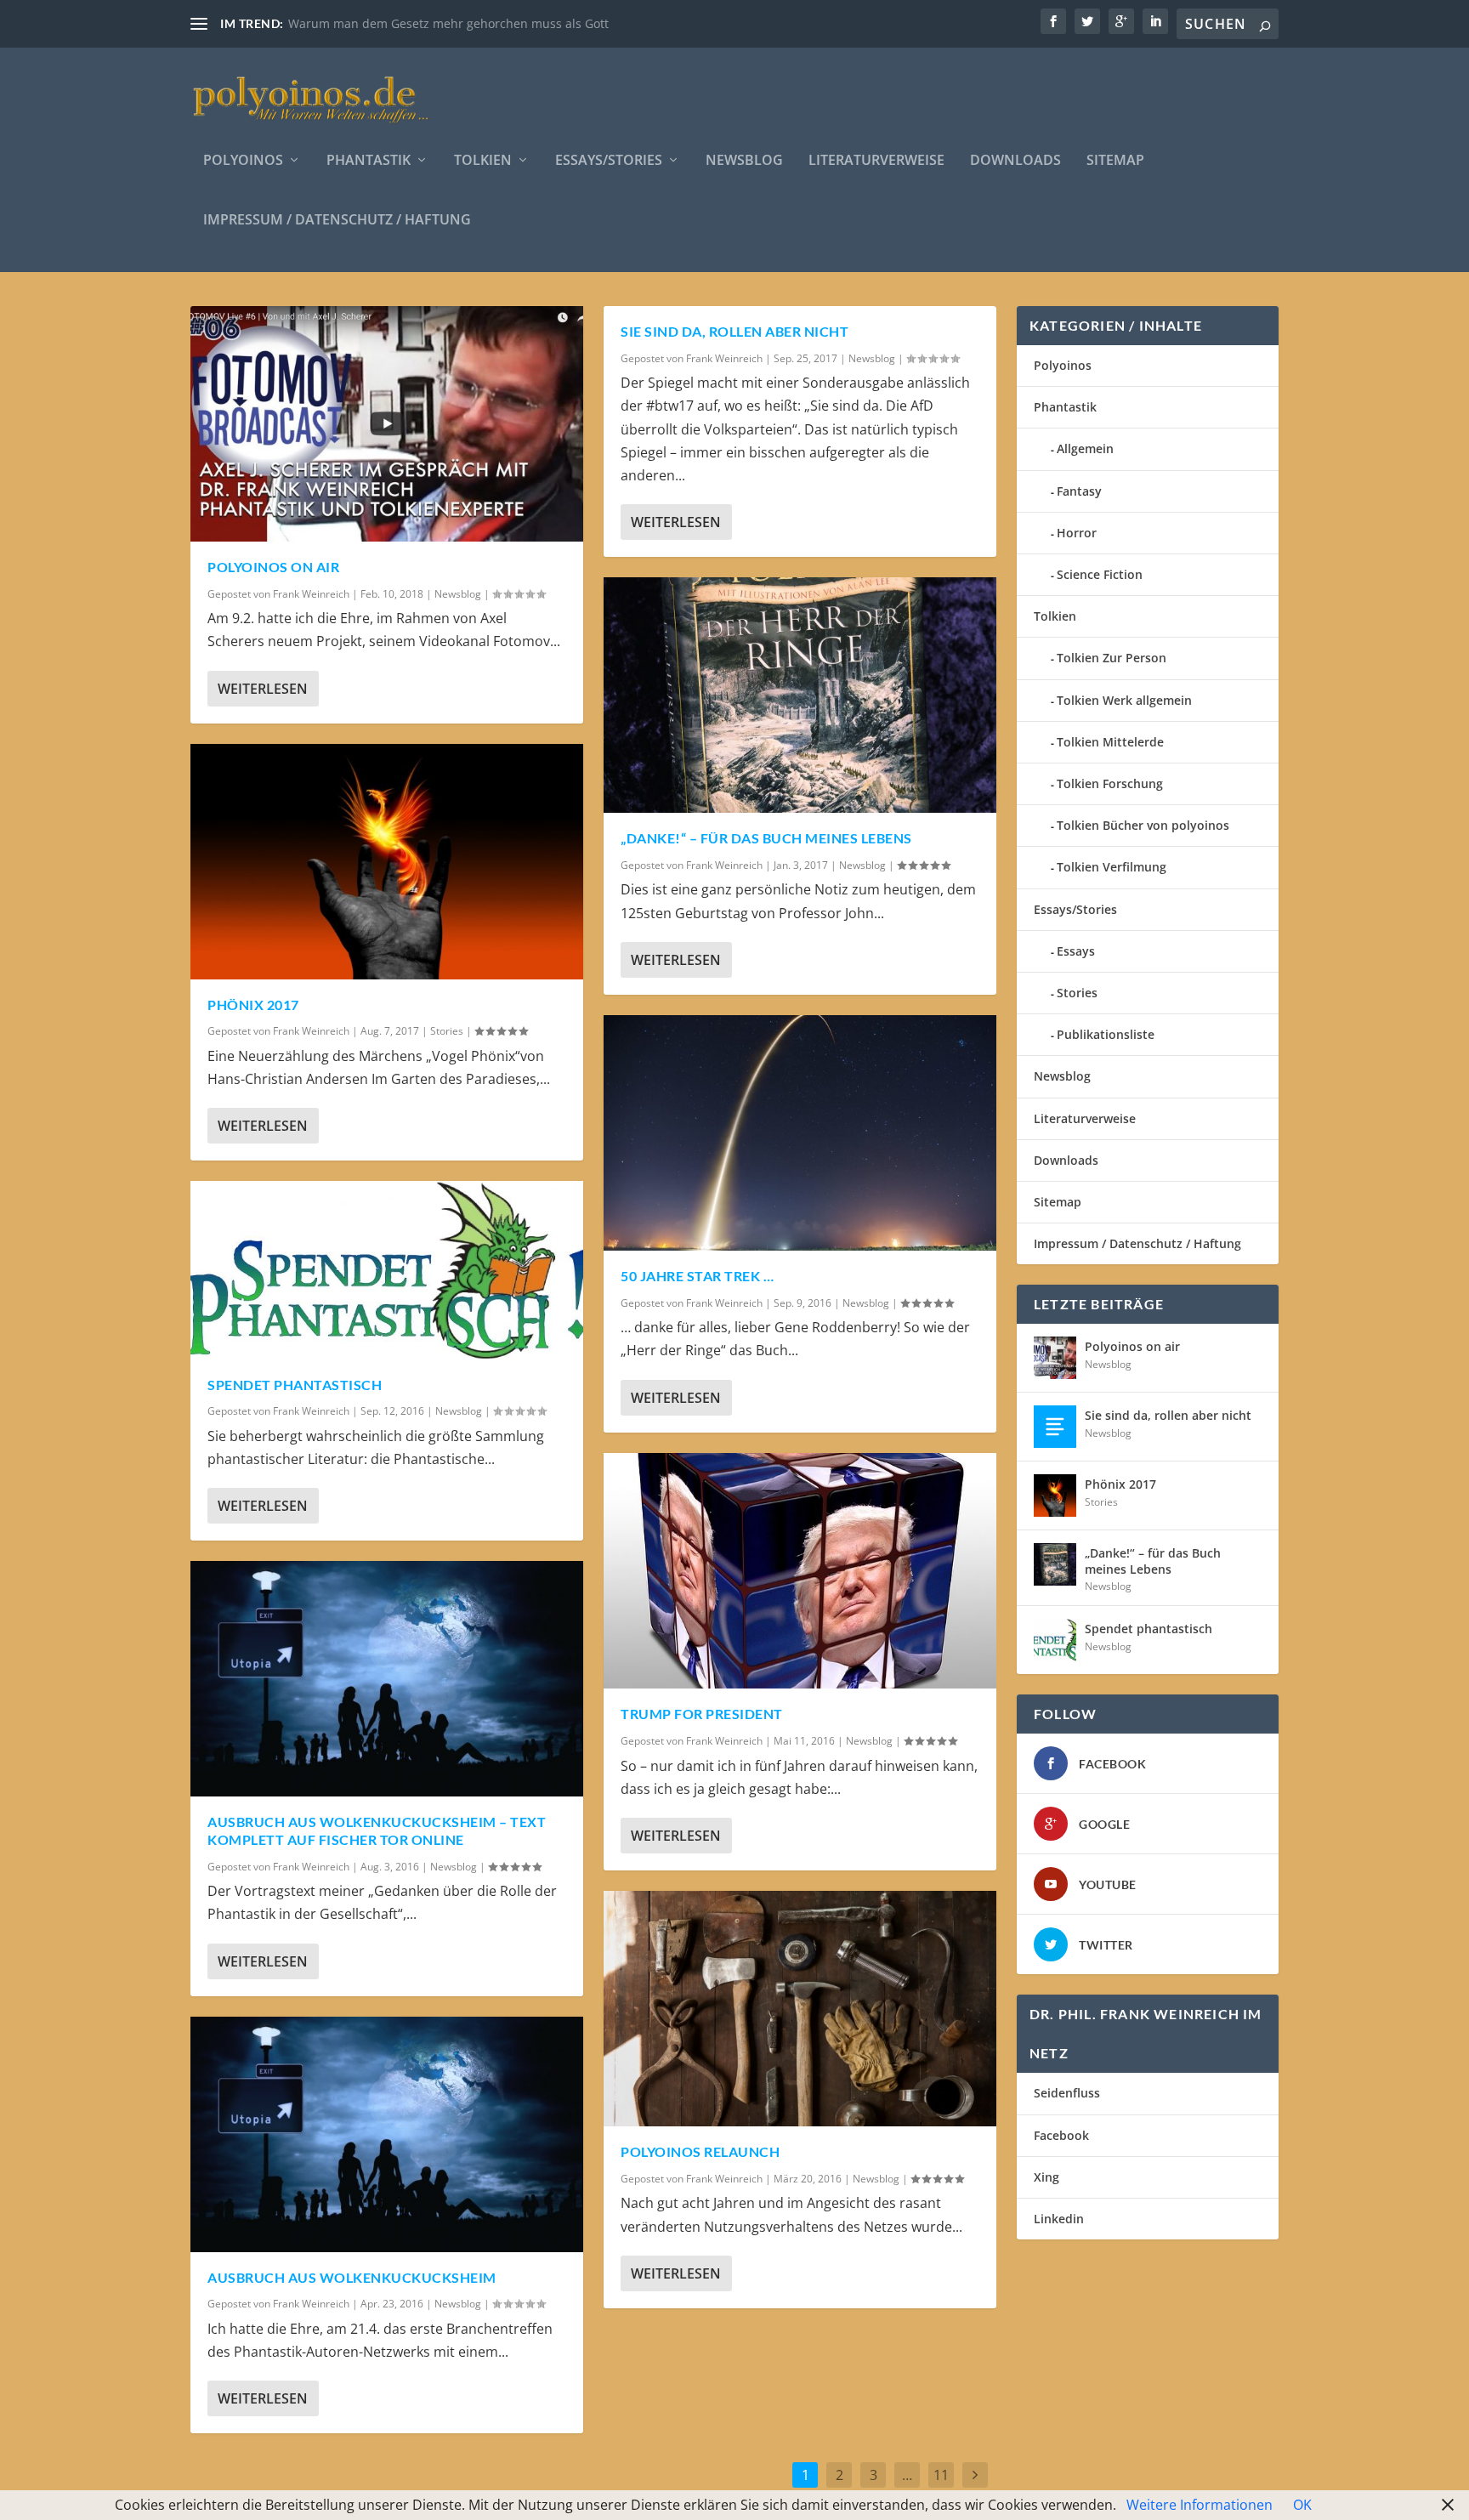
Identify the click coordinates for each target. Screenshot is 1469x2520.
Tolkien (483, 161)
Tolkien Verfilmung (1112, 867)
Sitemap (1115, 161)
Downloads (1015, 161)
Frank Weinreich (311, 594)
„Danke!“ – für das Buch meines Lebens (766, 838)
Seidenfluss (1067, 2093)
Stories (447, 1031)
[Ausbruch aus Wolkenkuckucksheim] (387, 2134)
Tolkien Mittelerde (1110, 742)
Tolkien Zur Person (1112, 658)
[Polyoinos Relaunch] (800, 2009)
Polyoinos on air (273, 567)
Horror (1077, 533)
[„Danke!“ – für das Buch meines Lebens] (800, 695)
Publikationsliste (1106, 1034)
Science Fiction (1100, 574)
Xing (1046, 2177)
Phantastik (369, 161)
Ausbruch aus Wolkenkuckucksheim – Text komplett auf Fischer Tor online (377, 1830)
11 (941, 2475)
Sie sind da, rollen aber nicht (734, 331)
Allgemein (1085, 448)
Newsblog (744, 161)
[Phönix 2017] (387, 862)
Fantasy (1079, 491)
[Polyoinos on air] (387, 424)
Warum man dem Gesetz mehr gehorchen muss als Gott (448, 23)
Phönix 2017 (253, 1005)
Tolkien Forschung (1110, 783)
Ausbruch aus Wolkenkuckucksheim (352, 2277)
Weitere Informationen (1200, 2505)
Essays (1076, 951)
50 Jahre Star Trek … (697, 1276)
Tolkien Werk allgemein (1124, 700)
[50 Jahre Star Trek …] (800, 1133)
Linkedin (1059, 2219)
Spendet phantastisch (295, 1385)
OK (1302, 2505)
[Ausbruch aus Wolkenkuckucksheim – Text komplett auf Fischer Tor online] (387, 1679)
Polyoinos (243, 161)
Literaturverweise (876, 161)
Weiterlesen (263, 689)
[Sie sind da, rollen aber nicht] (1055, 1427)
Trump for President (702, 1714)
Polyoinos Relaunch (700, 2151)
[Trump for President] (800, 1571)
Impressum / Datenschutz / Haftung (337, 221)
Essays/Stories (609, 161)
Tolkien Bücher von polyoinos (1143, 825)
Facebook (1061, 2135)
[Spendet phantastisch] (387, 1270)
